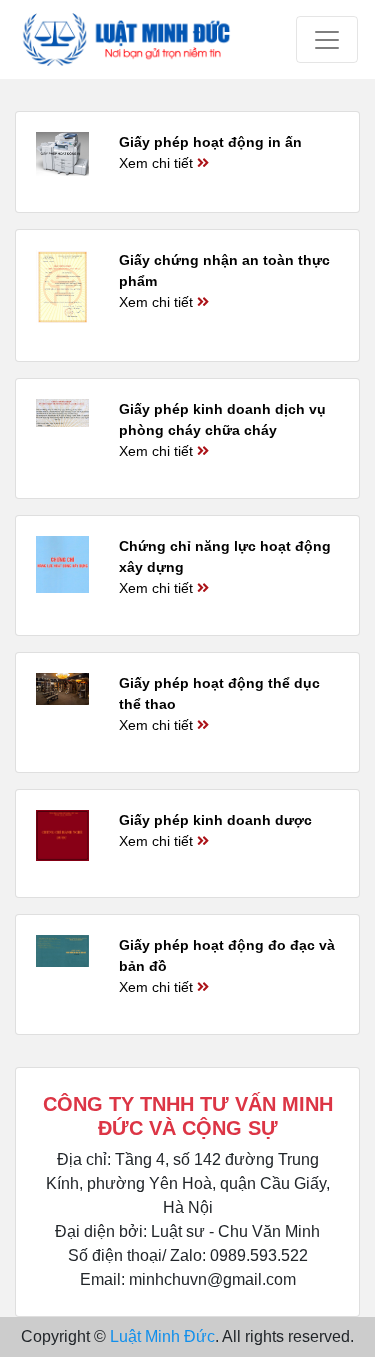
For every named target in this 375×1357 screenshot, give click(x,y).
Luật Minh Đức (162, 1336)
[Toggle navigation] (327, 39)
